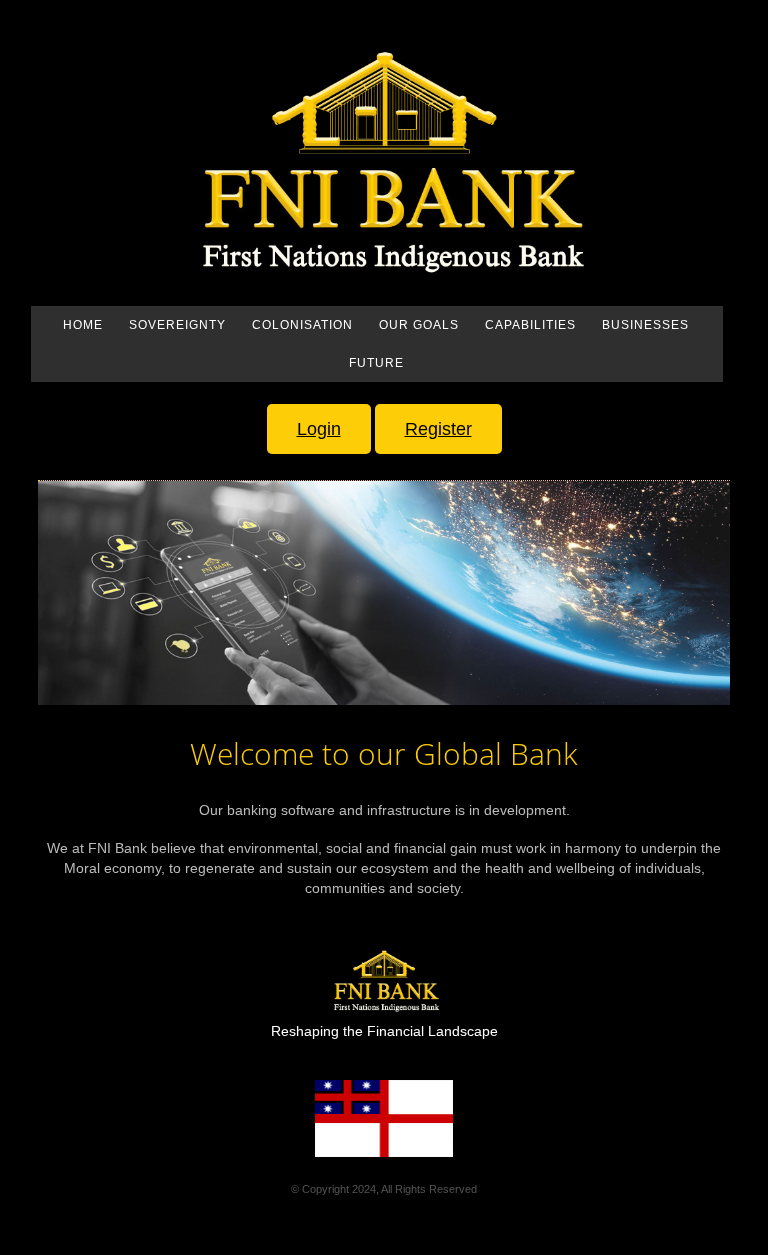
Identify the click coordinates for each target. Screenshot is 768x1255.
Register (438, 429)
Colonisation (302, 325)
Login (319, 429)
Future (376, 363)
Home (83, 325)
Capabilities (530, 325)
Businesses (645, 325)
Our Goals (419, 325)
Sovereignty (177, 325)
